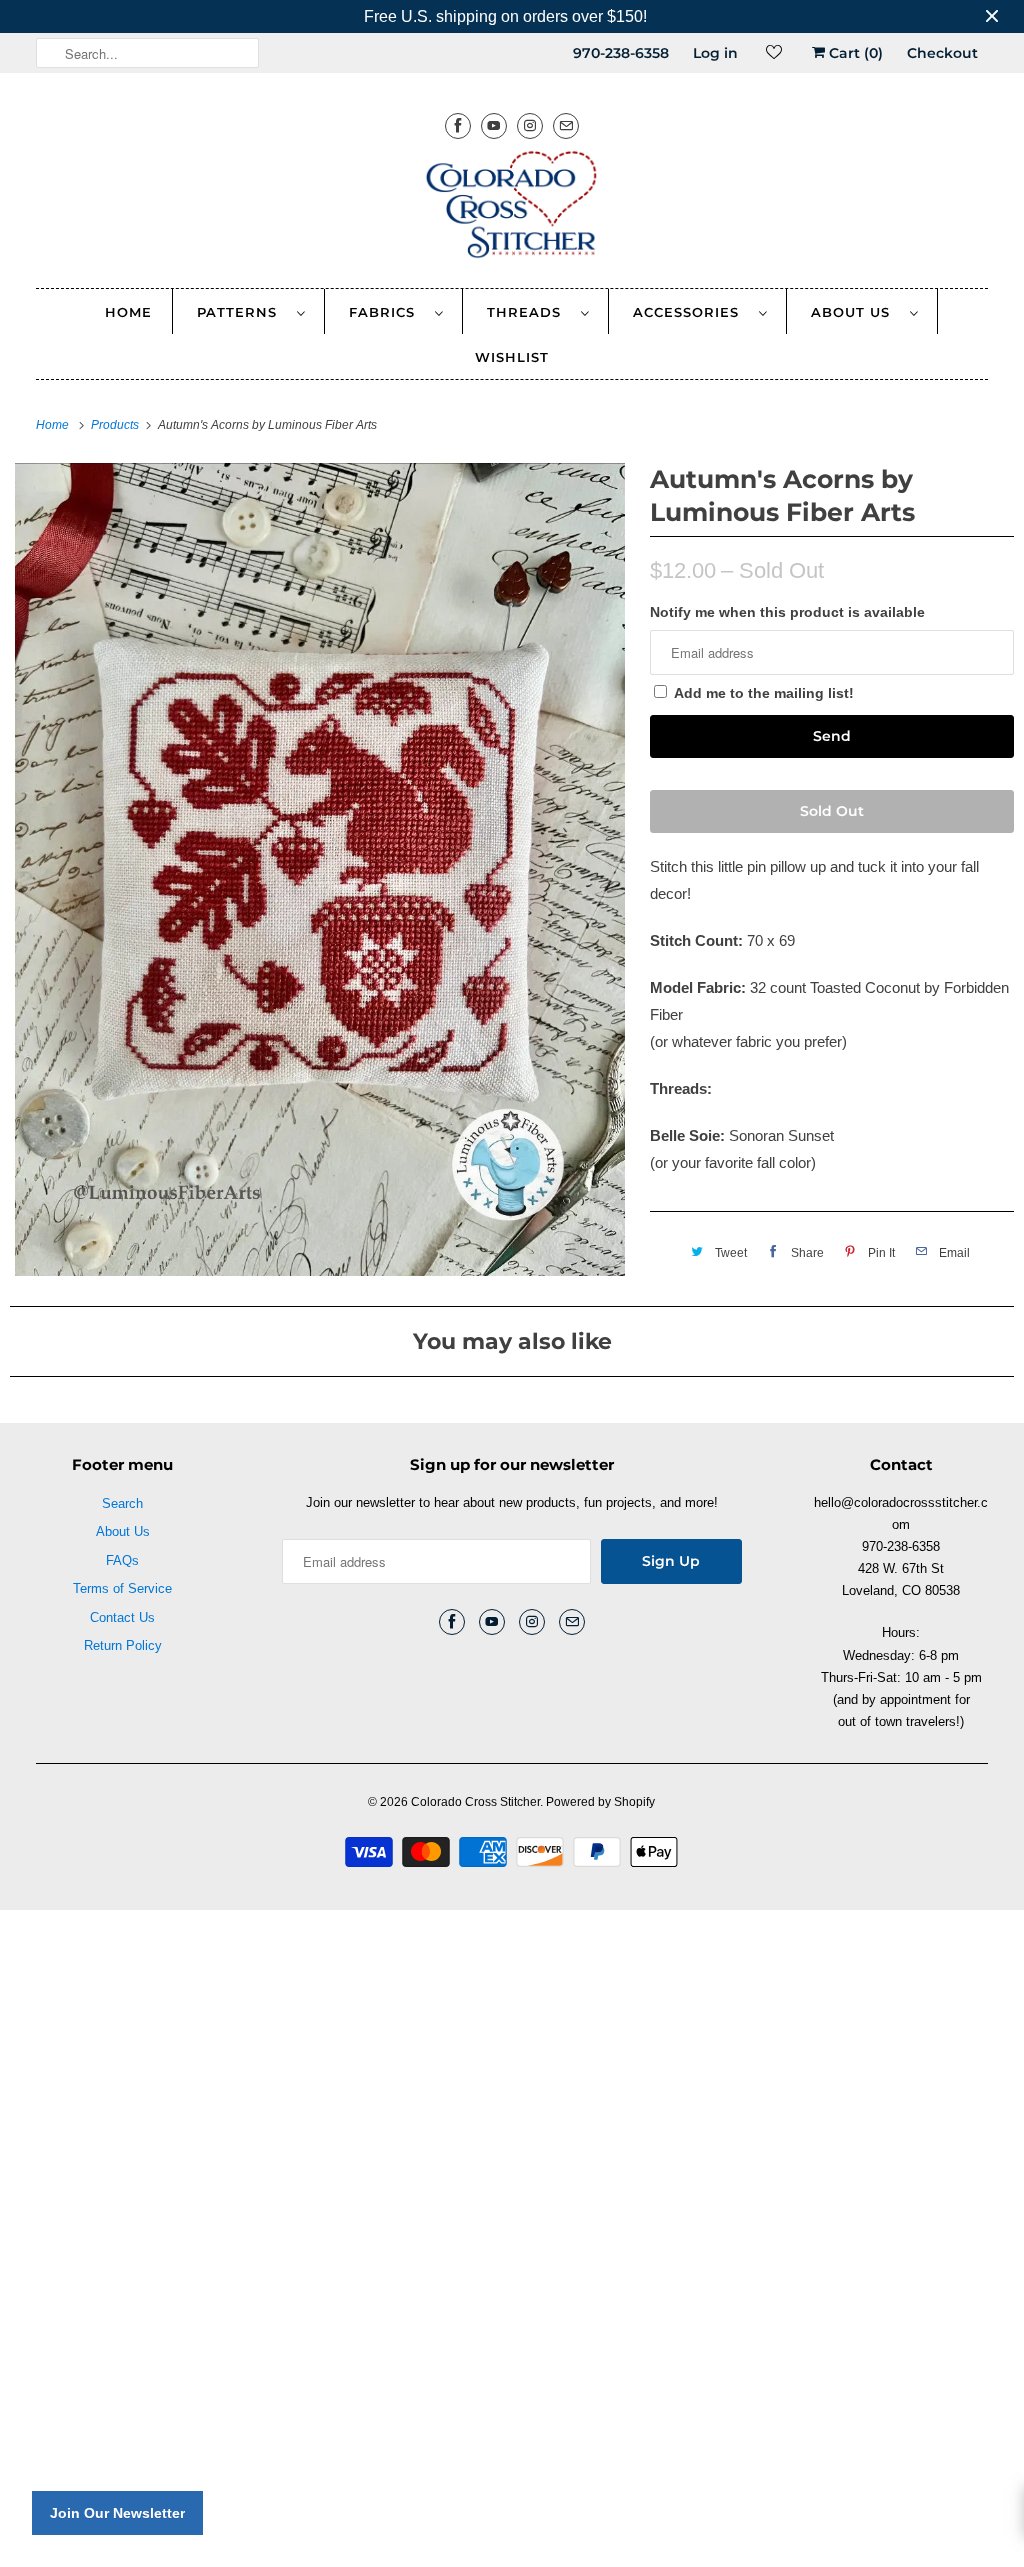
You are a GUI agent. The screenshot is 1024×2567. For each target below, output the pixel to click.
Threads (529, 312)
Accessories (691, 312)
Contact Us (122, 1617)
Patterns (242, 312)
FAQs (122, 1560)
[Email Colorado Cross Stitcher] (566, 125)
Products (116, 425)
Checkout (942, 53)
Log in (715, 53)
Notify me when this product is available (787, 612)
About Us (855, 312)
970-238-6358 (621, 53)
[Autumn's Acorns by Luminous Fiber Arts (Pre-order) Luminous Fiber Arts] (320, 869)
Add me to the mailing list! (764, 693)
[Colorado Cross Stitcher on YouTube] (494, 125)
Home (128, 312)
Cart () (854, 53)
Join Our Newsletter (117, 2513)
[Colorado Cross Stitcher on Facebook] (458, 125)
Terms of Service (122, 1588)
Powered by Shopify (600, 1802)
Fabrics (387, 312)
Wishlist (512, 357)
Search (122, 1503)
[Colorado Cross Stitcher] (512, 208)
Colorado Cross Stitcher (475, 1802)
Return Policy (123, 1645)
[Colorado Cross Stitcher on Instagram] (530, 125)
